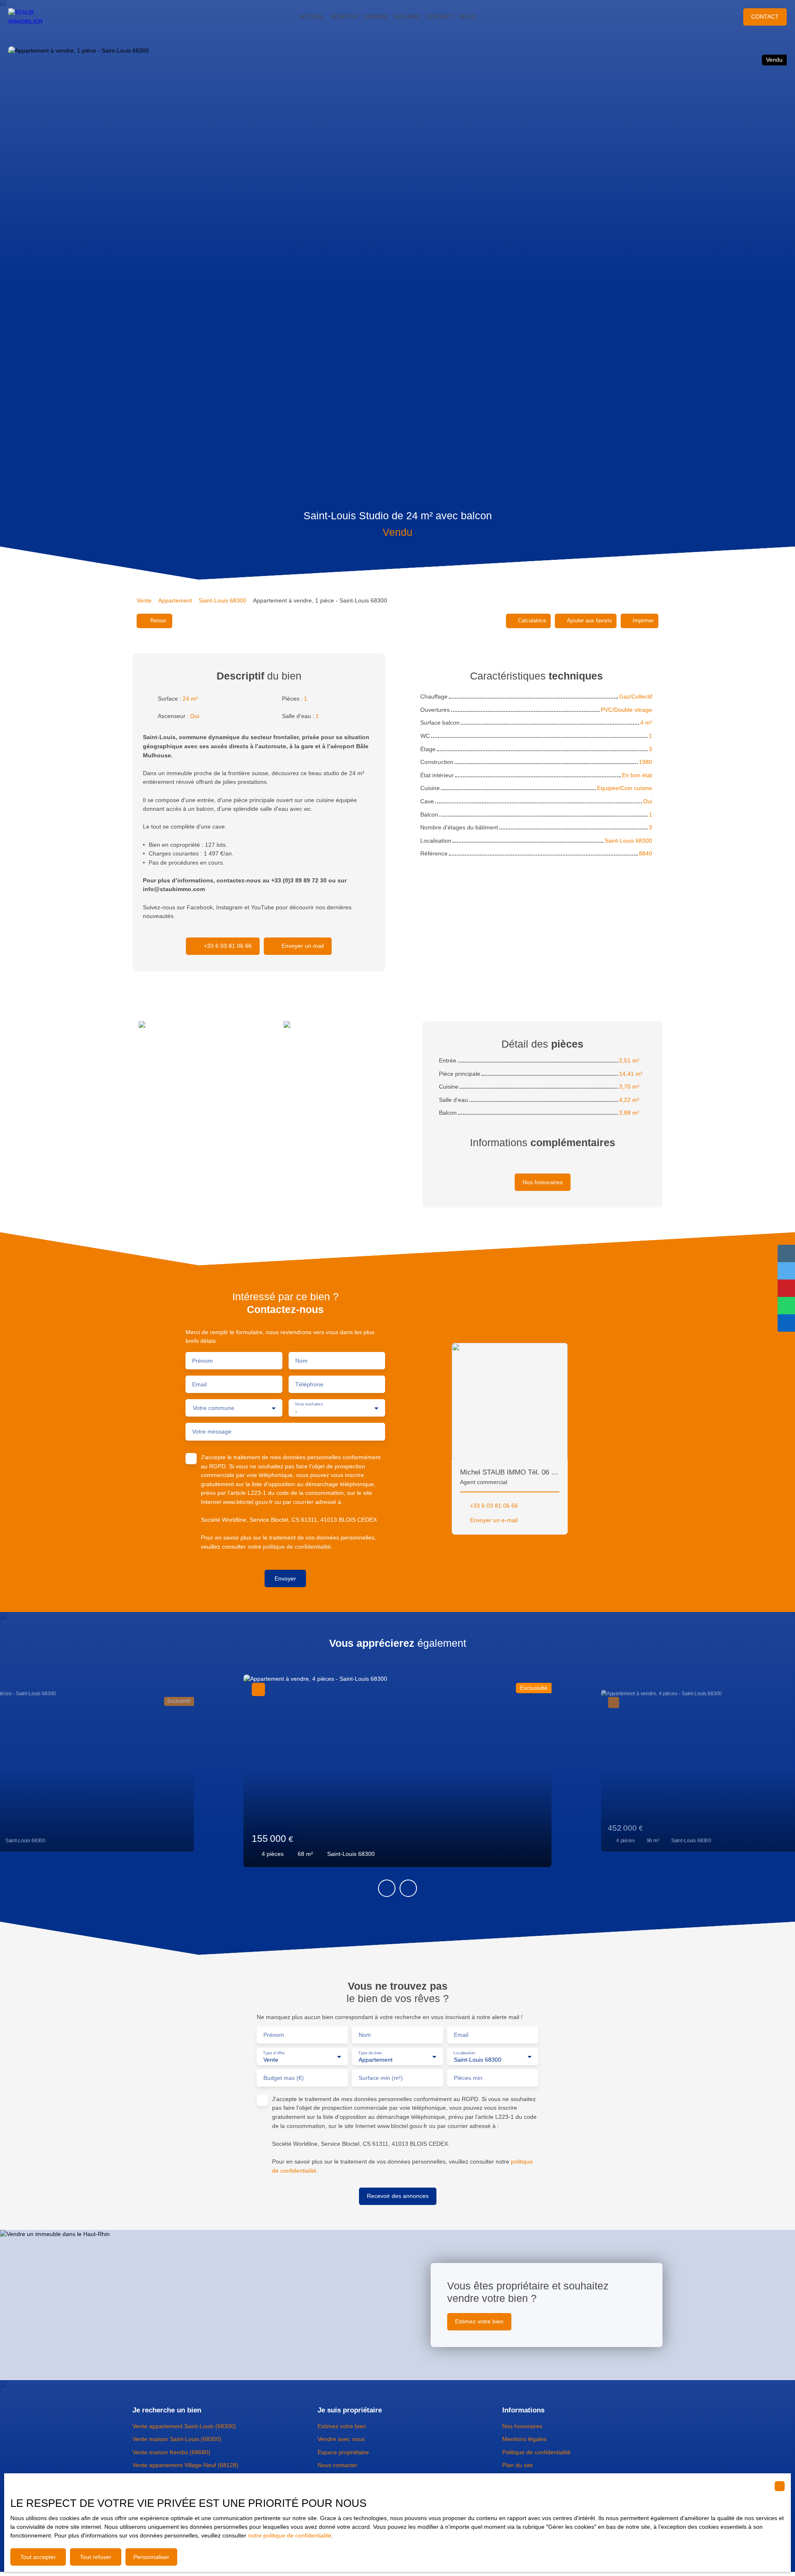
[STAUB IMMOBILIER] (33, 17)
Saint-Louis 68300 (223, 600)
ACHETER (344, 17)
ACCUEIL (312, 17)
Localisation (464, 2052)
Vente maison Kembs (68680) (171, 2452)
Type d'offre (274, 2052)
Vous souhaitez (309, 1404)
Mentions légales (524, 2439)
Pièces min (468, 2078)
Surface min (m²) (381, 2078)
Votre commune (214, 1408)
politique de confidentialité (297, 1547)
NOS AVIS (407, 17)
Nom (301, 1361)
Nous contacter (337, 2465)
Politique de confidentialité (536, 2452)
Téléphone (309, 1384)
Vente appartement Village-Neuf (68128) (185, 2465)
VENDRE (376, 17)
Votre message (212, 1431)
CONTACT (440, 17)
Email (199, 1384)
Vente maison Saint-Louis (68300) (177, 2439)
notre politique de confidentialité (290, 2535)
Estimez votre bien (342, 2426)
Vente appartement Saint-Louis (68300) (184, 2426)
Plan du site (518, 2465)
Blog (468, 17)
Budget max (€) (284, 2078)
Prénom (202, 1361)
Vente (144, 600)
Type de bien (370, 2052)
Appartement (175, 600)
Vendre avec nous (341, 2439)
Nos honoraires (522, 2426)
